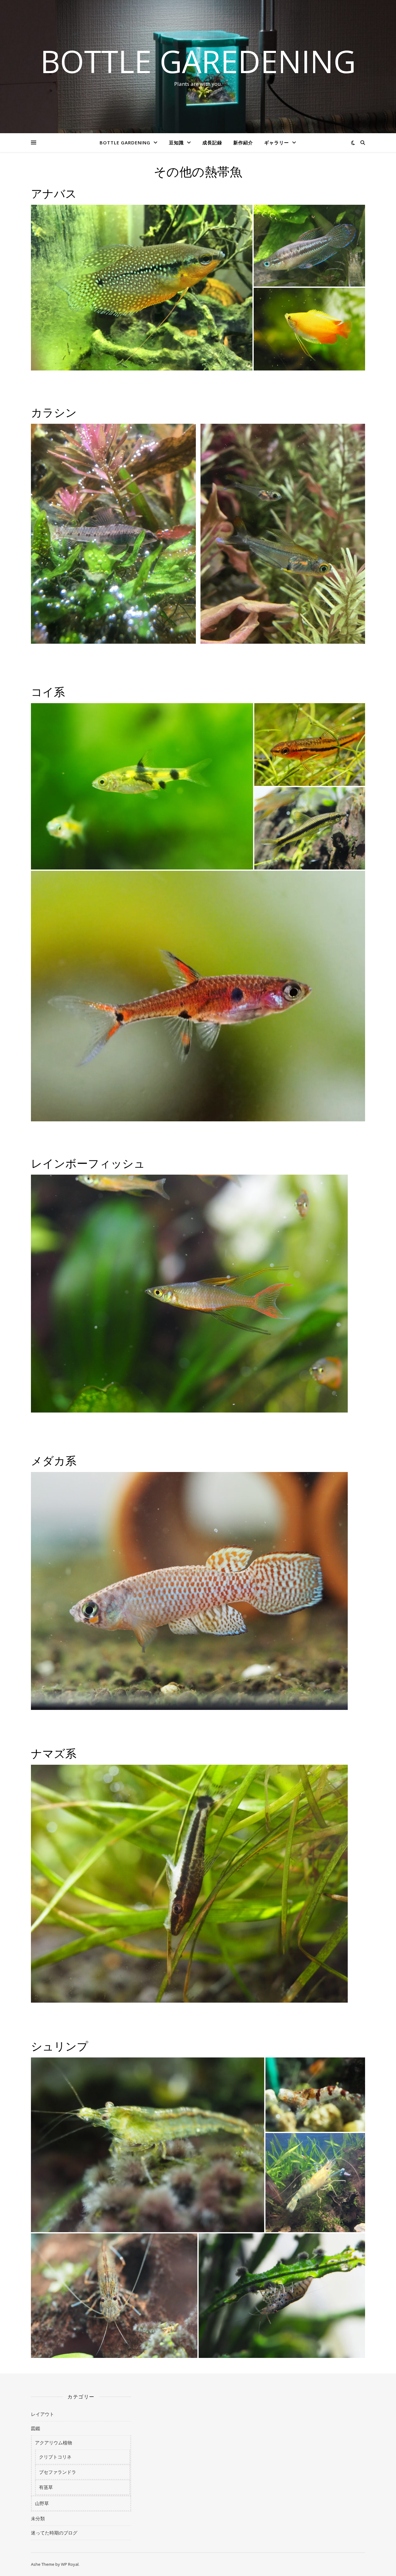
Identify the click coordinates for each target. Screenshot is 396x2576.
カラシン (54, 412)
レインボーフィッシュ (88, 1163)
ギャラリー (277, 142)
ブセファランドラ (58, 2472)
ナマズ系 (54, 1753)
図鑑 (36, 2428)
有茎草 (46, 2487)
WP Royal (70, 2564)
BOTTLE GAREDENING (198, 61)
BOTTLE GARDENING (125, 142)
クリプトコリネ (55, 2457)
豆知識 (176, 142)
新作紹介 (243, 142)
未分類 (38, 2518)
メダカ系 (54, 1460)
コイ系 (48, 691)
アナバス (54, 193)
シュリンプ (60, 2046)
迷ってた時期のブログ (54, 2533)
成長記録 (212, 142)
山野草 (42, 2503)
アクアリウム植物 (54, 2442)
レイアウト (43, 2414)
